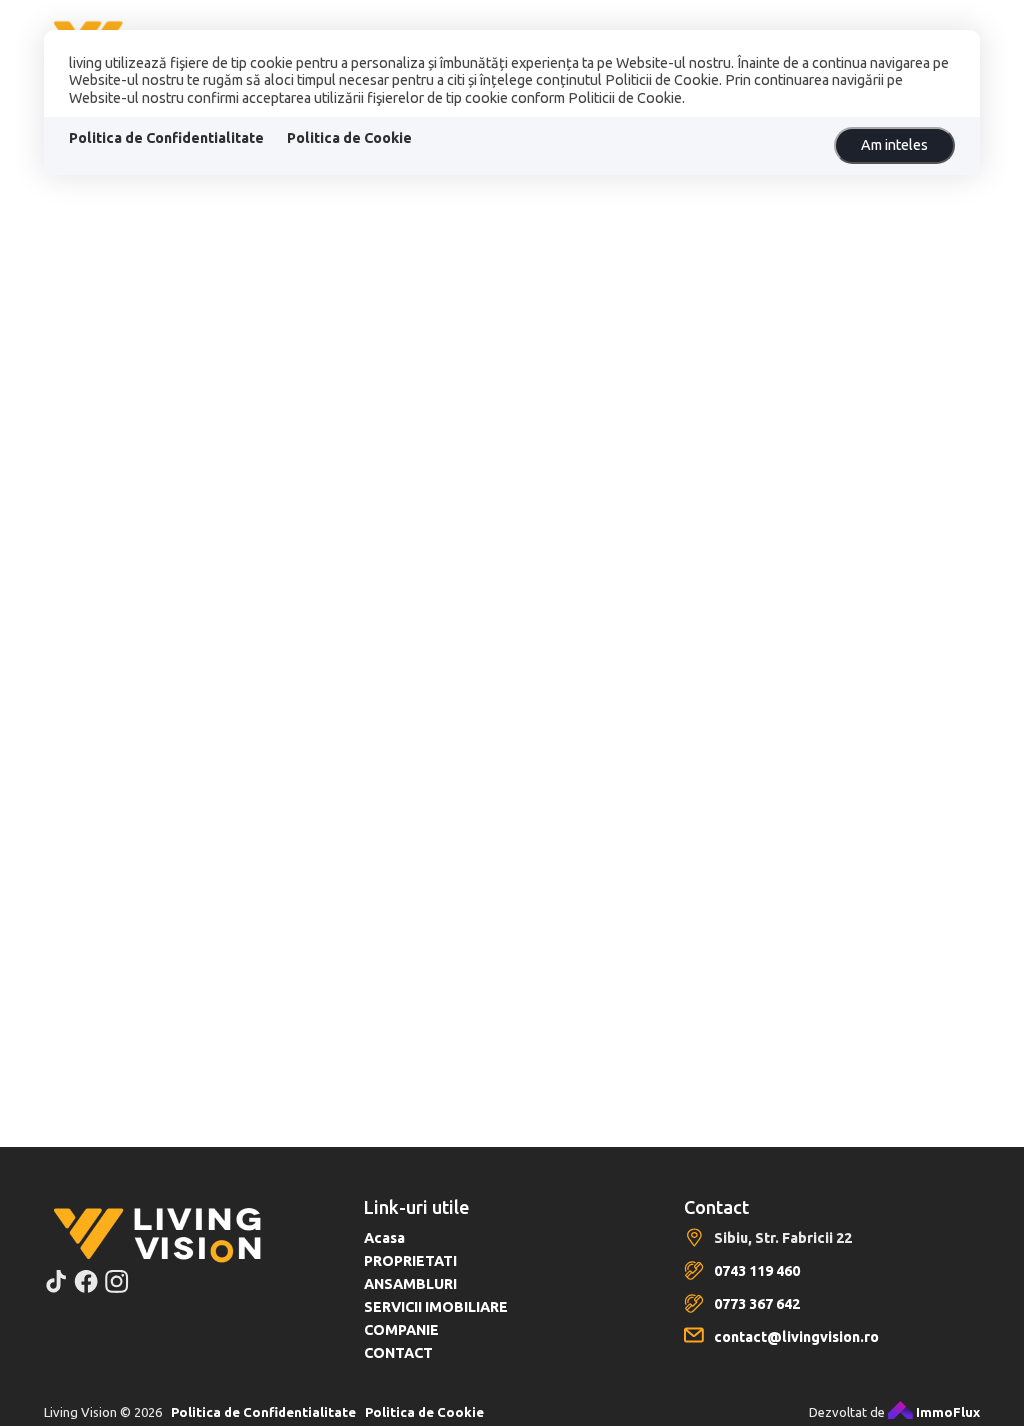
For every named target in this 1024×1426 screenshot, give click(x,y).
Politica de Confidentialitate (166, 138)
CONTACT (398, 1353)
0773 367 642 (757, 1304)
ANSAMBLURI (410, 1284)
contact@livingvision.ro (796, 1337)
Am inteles (894, 145)
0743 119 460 (757, 1271)
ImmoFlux (946, 1412)
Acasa (384, 1238)
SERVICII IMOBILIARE (436, 1307)
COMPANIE (401, 1330)
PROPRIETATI (410, 1261)
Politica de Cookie (349, 138)
